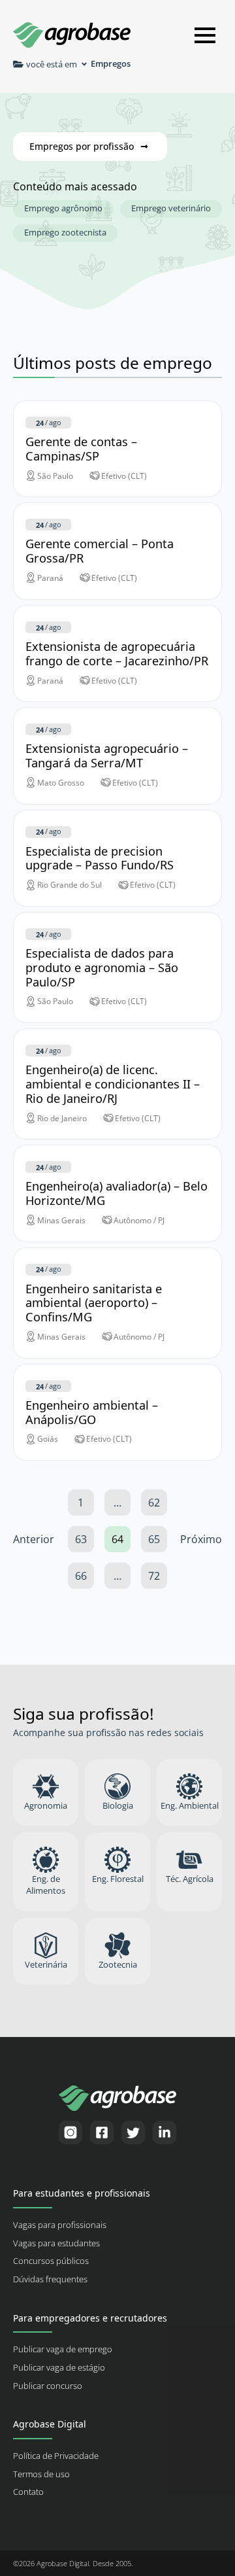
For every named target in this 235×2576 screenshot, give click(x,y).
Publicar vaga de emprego (63, 2349)
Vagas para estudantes (56, 2243)
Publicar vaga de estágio (59, 2368)
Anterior (34, 1539)
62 (154, 1503)
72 (154, 1576)
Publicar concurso (48, 2386)
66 (81, 1576)
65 (154, 1539)
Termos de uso (41, 2474)
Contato (28, 2492)
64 (117, 1539)
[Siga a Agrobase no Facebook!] (102, 2132)
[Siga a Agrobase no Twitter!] (133, 2132)
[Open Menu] (205, 35)
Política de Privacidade (56, 2456)
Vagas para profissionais (60, 2225)
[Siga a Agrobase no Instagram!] (70, 2132)
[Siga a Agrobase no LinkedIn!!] (164, 2132)
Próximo (201, 1539)
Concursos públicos (51, 2261)
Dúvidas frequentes (50, 2279)
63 (81, 1539)
